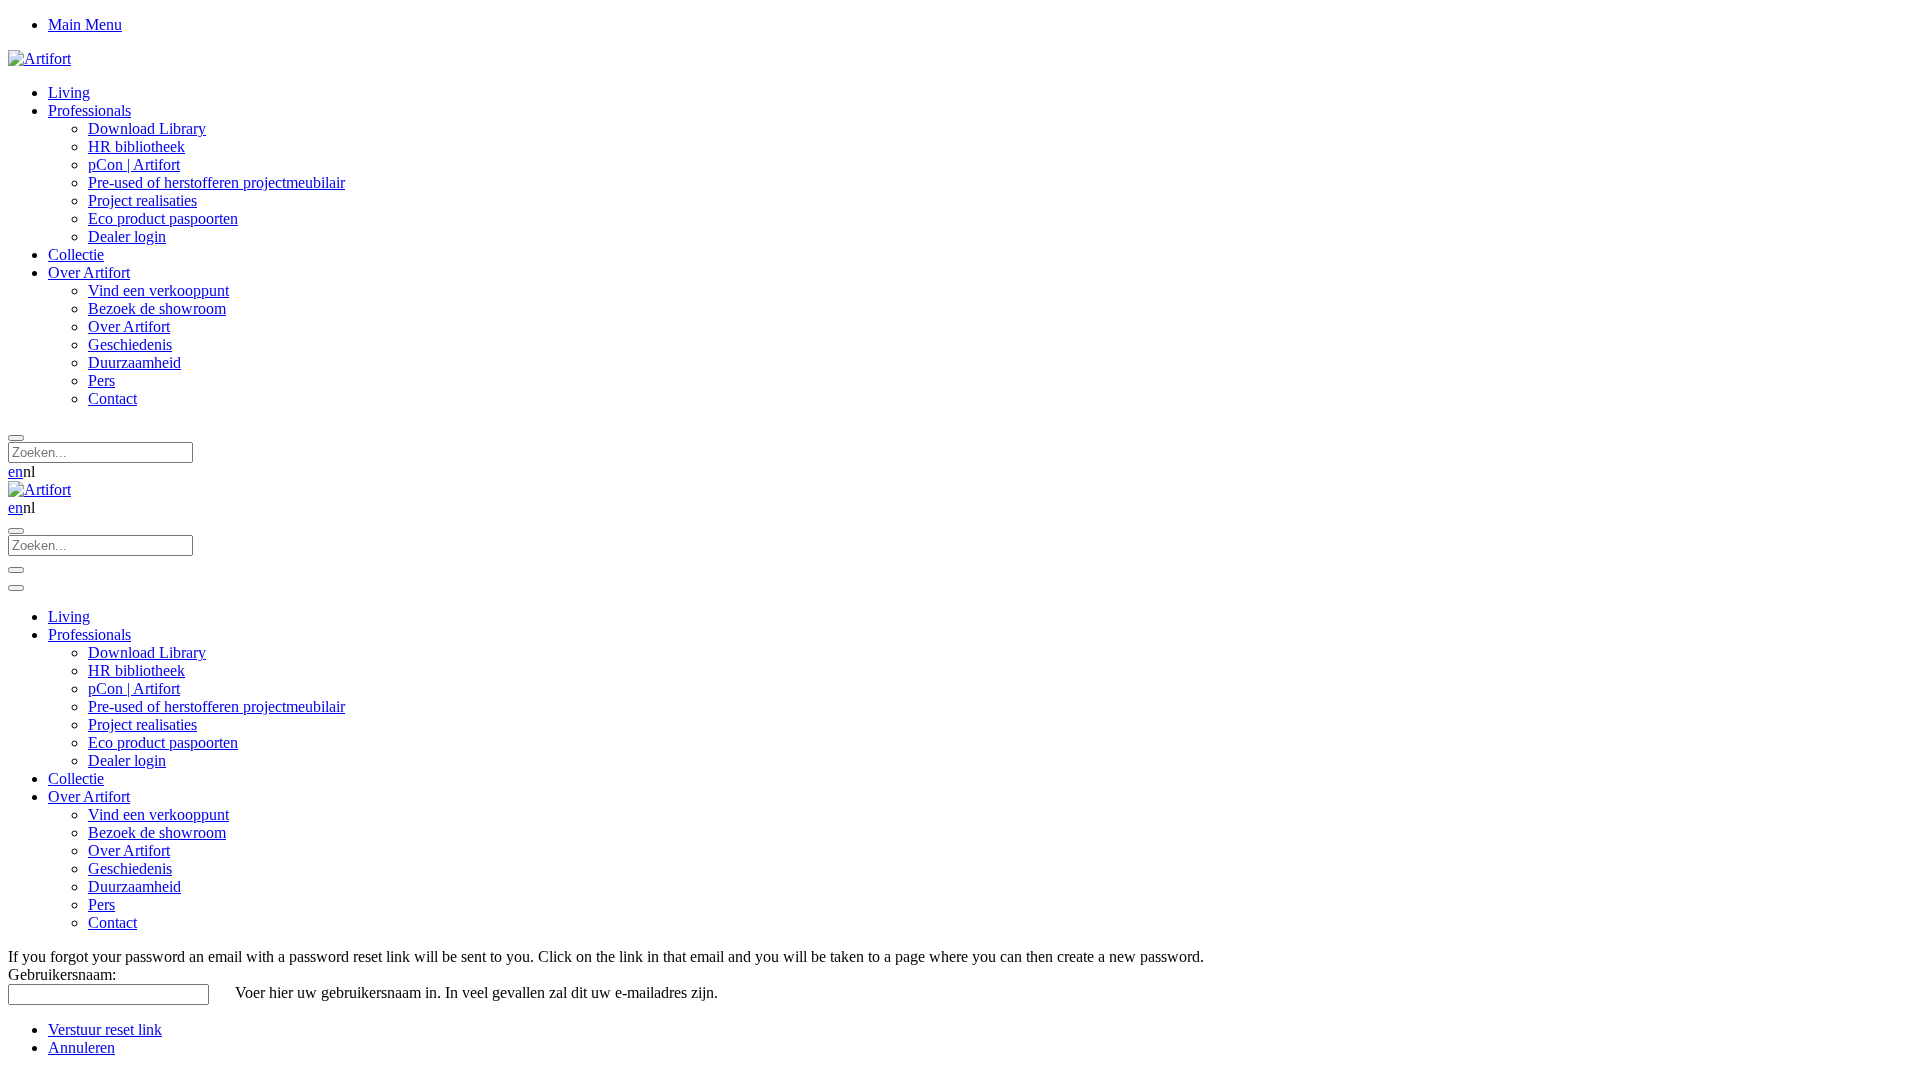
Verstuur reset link (105, 1029)
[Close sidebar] (16, 588)
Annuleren (81, 1047)
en (15, 471)
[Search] (16, 438)
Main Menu (85, 24)
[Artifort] (39, 58)
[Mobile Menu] (16, 570)
